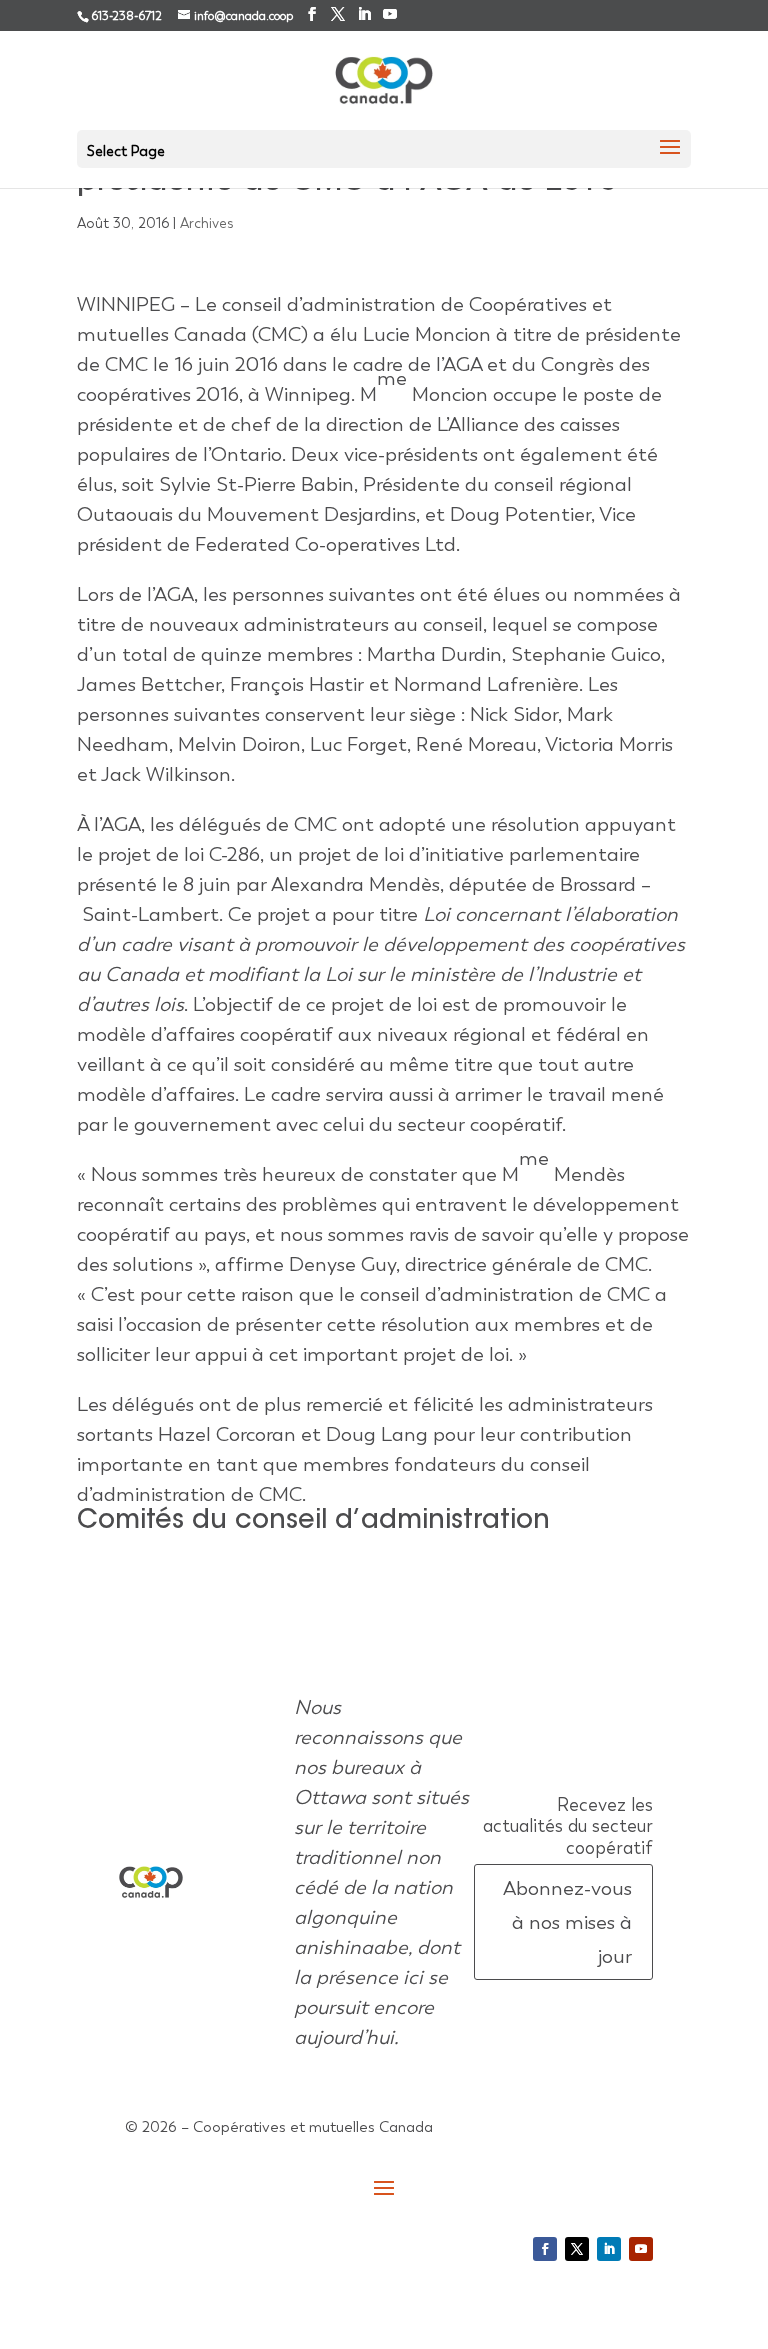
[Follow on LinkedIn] (609, 2249)
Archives (207, 223)
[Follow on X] (577, 2249)
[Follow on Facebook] (545, 2249)
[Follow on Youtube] (641, 2249)
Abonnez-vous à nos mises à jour (567, 1922)
